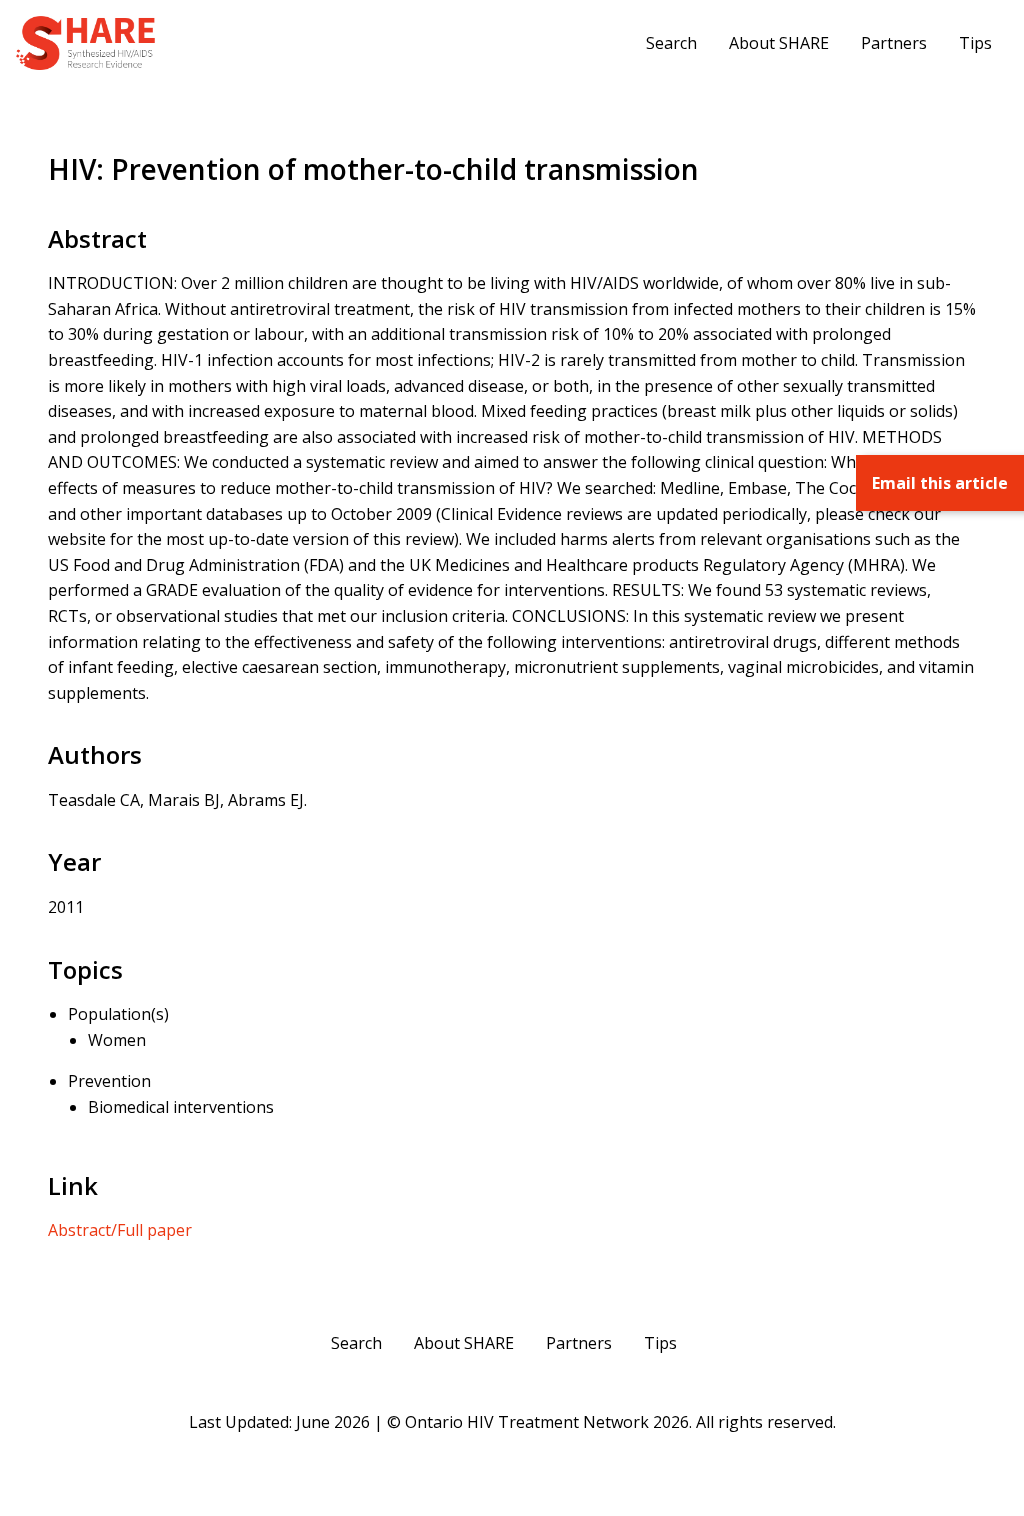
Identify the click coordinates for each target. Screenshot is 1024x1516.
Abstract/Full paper (120, 1230)
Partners (894, 43)
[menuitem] (671, 43)
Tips (975, 43)
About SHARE (779, 43)
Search (671, 43)
